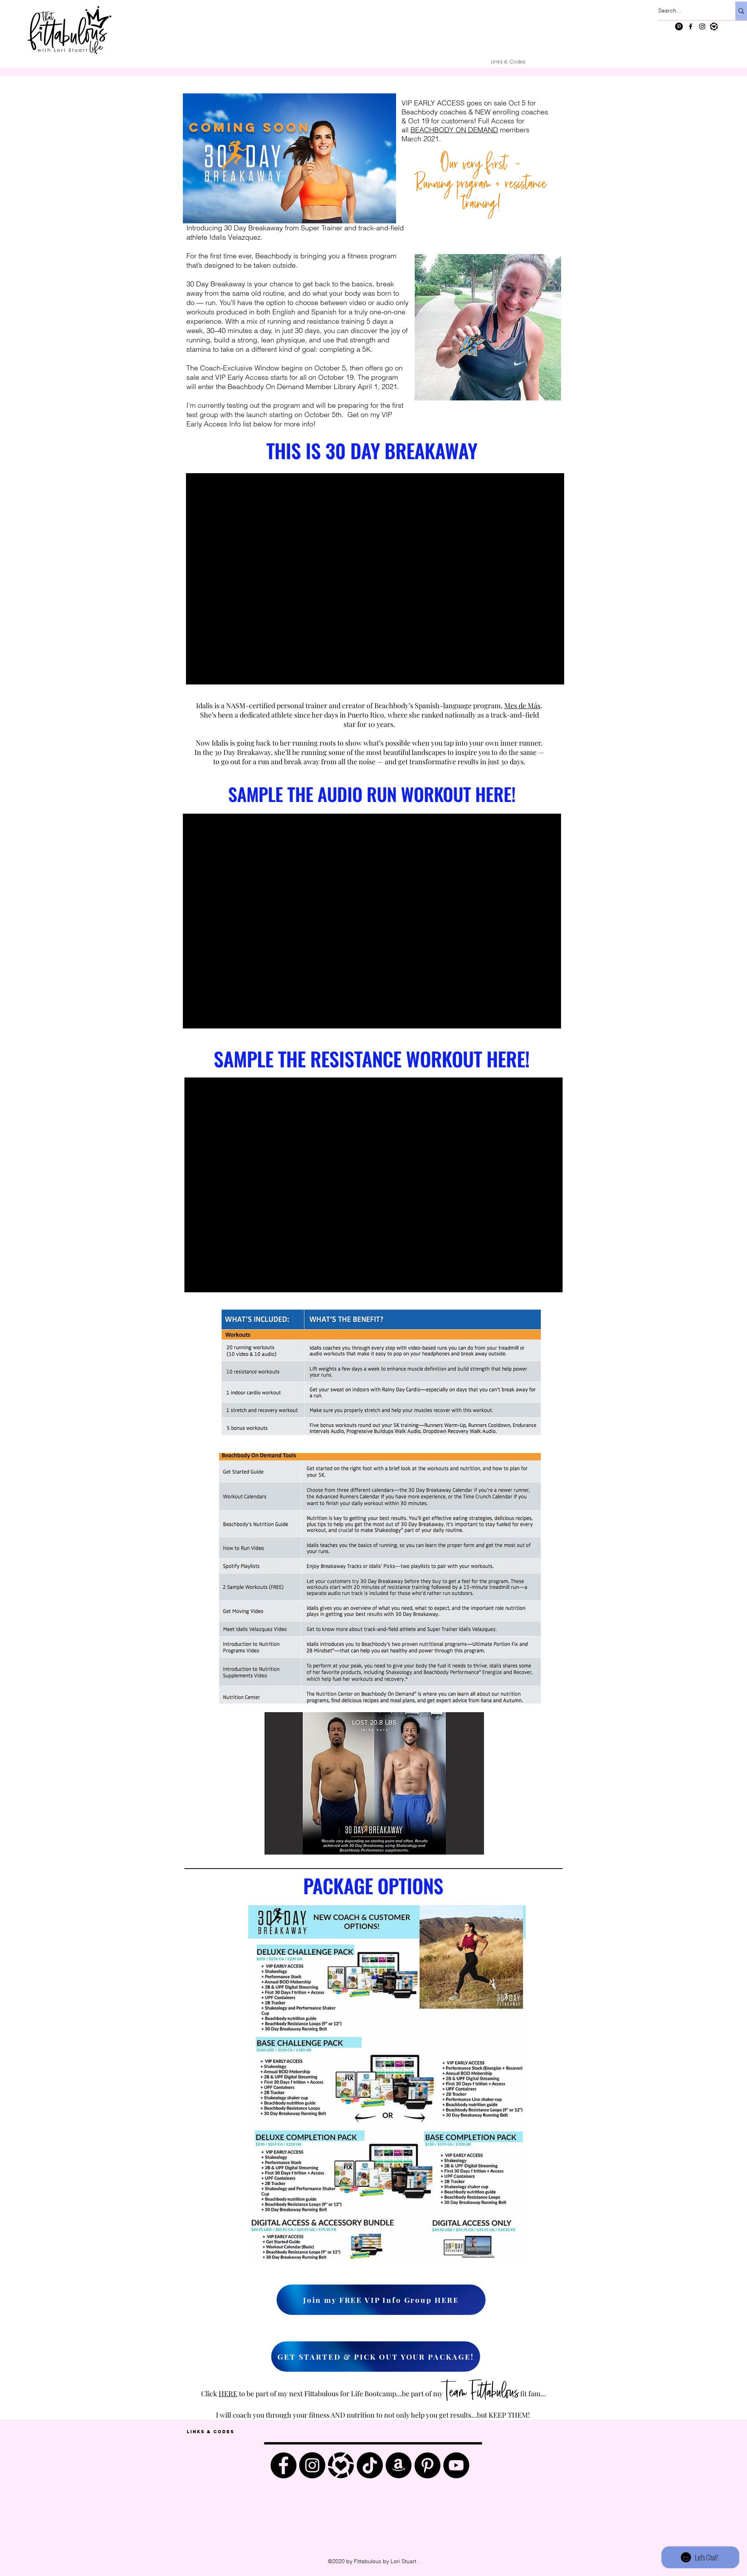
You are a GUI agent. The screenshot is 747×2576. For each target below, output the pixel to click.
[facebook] (691, 26)
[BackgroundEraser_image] (341, 2465)
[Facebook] (283, 2465)
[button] (374, 1783)
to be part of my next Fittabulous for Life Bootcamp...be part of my (341, 2394)
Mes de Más (522, 705)
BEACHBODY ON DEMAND (454, 130)
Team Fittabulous (481, 2392)
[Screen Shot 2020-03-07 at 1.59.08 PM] (714, 26)
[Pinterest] (679, 26)
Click (210, 2394)
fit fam (530, 2394)
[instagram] (702, 26)
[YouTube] (456, 2465)
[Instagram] (312, 2465)
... (543, 2394)
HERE (228, 2394)
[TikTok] (370, 2465)
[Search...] (741, 11)
